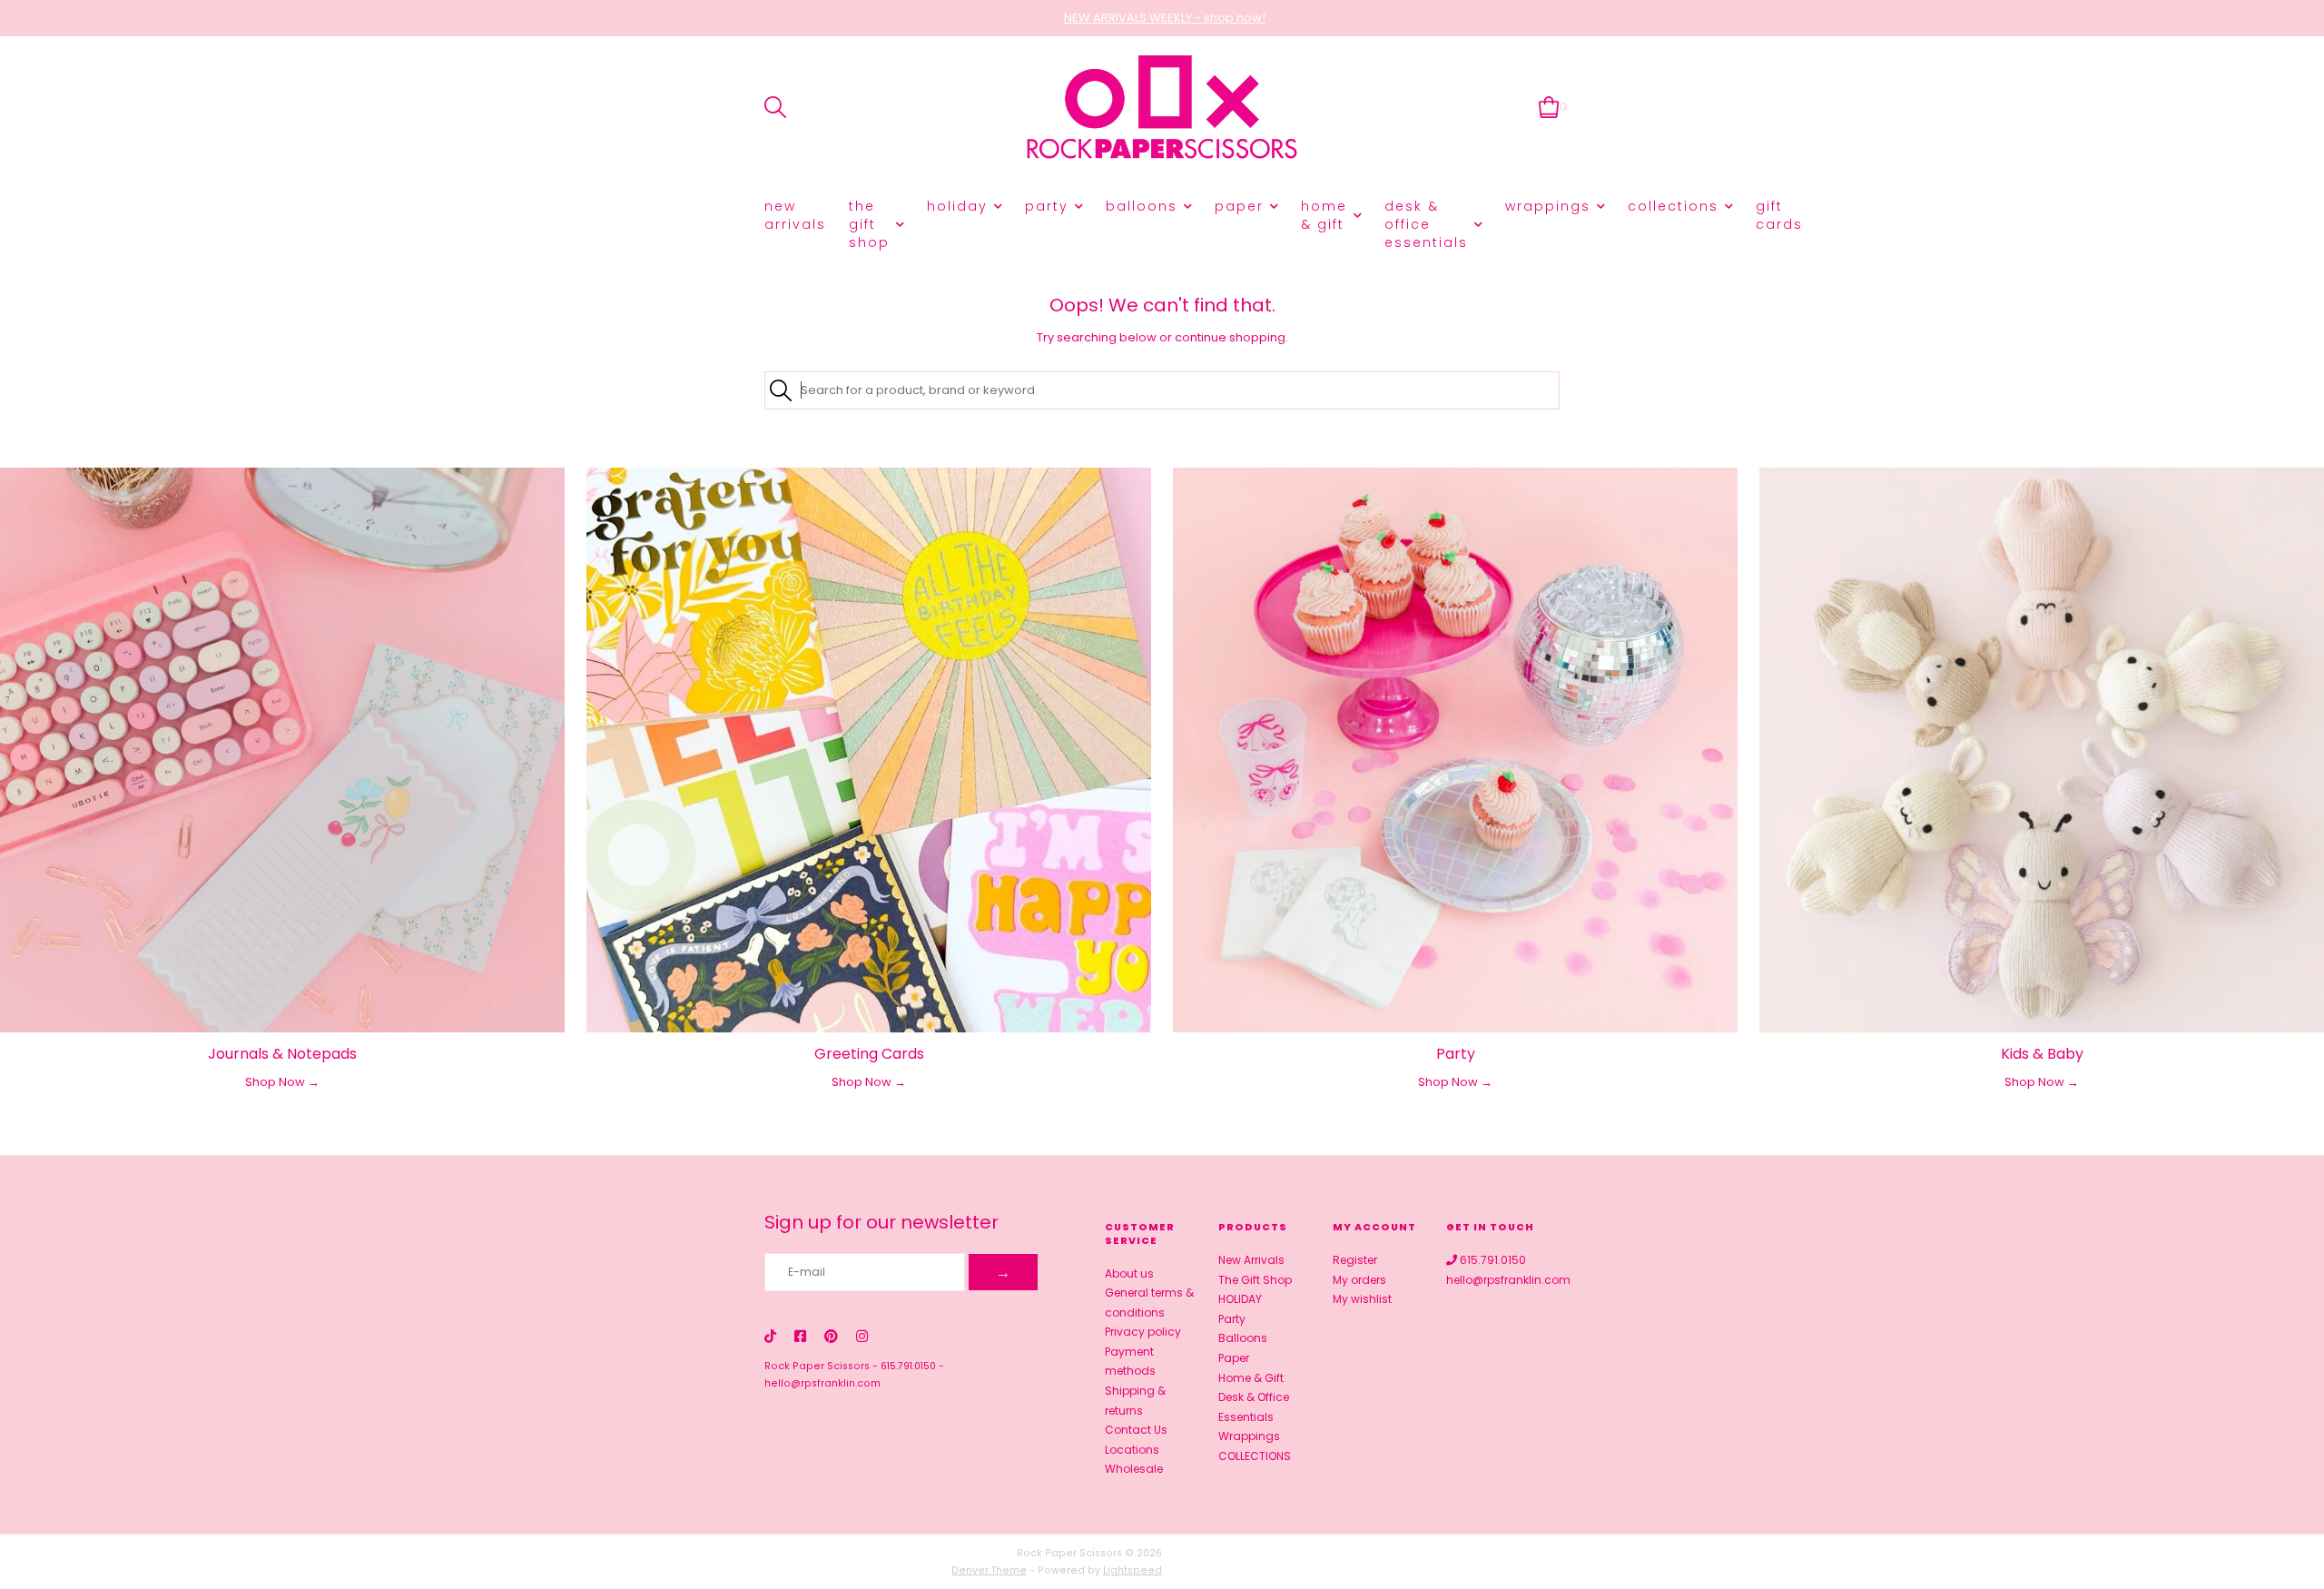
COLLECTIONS (1673, 206)
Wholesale (1134, 1469)
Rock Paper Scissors (817, 1366)
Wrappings (1548, 206)
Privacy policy (1143, 1332)
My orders (1359, 1280)
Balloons (1142, 206)
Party (1047, 206)
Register (1355, 1260)
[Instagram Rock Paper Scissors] (862, 1336)
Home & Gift (1324, 215)
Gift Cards (1779, 215)
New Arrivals (795, 215)
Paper (1239, 206)
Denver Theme (989, 1570)
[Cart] (1549, 107)
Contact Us (1136, 1430)
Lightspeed (1132, 1570)
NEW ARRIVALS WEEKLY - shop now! (1165, 18)
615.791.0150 (908, 1366)
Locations (1132, 1450)
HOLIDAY (957, 206)
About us (1129, 1273)
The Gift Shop (869, 224)
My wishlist (1362, 1299)
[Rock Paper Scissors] (1162, 108)
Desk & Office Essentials (1426, 224)
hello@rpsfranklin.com (822, 1383)
